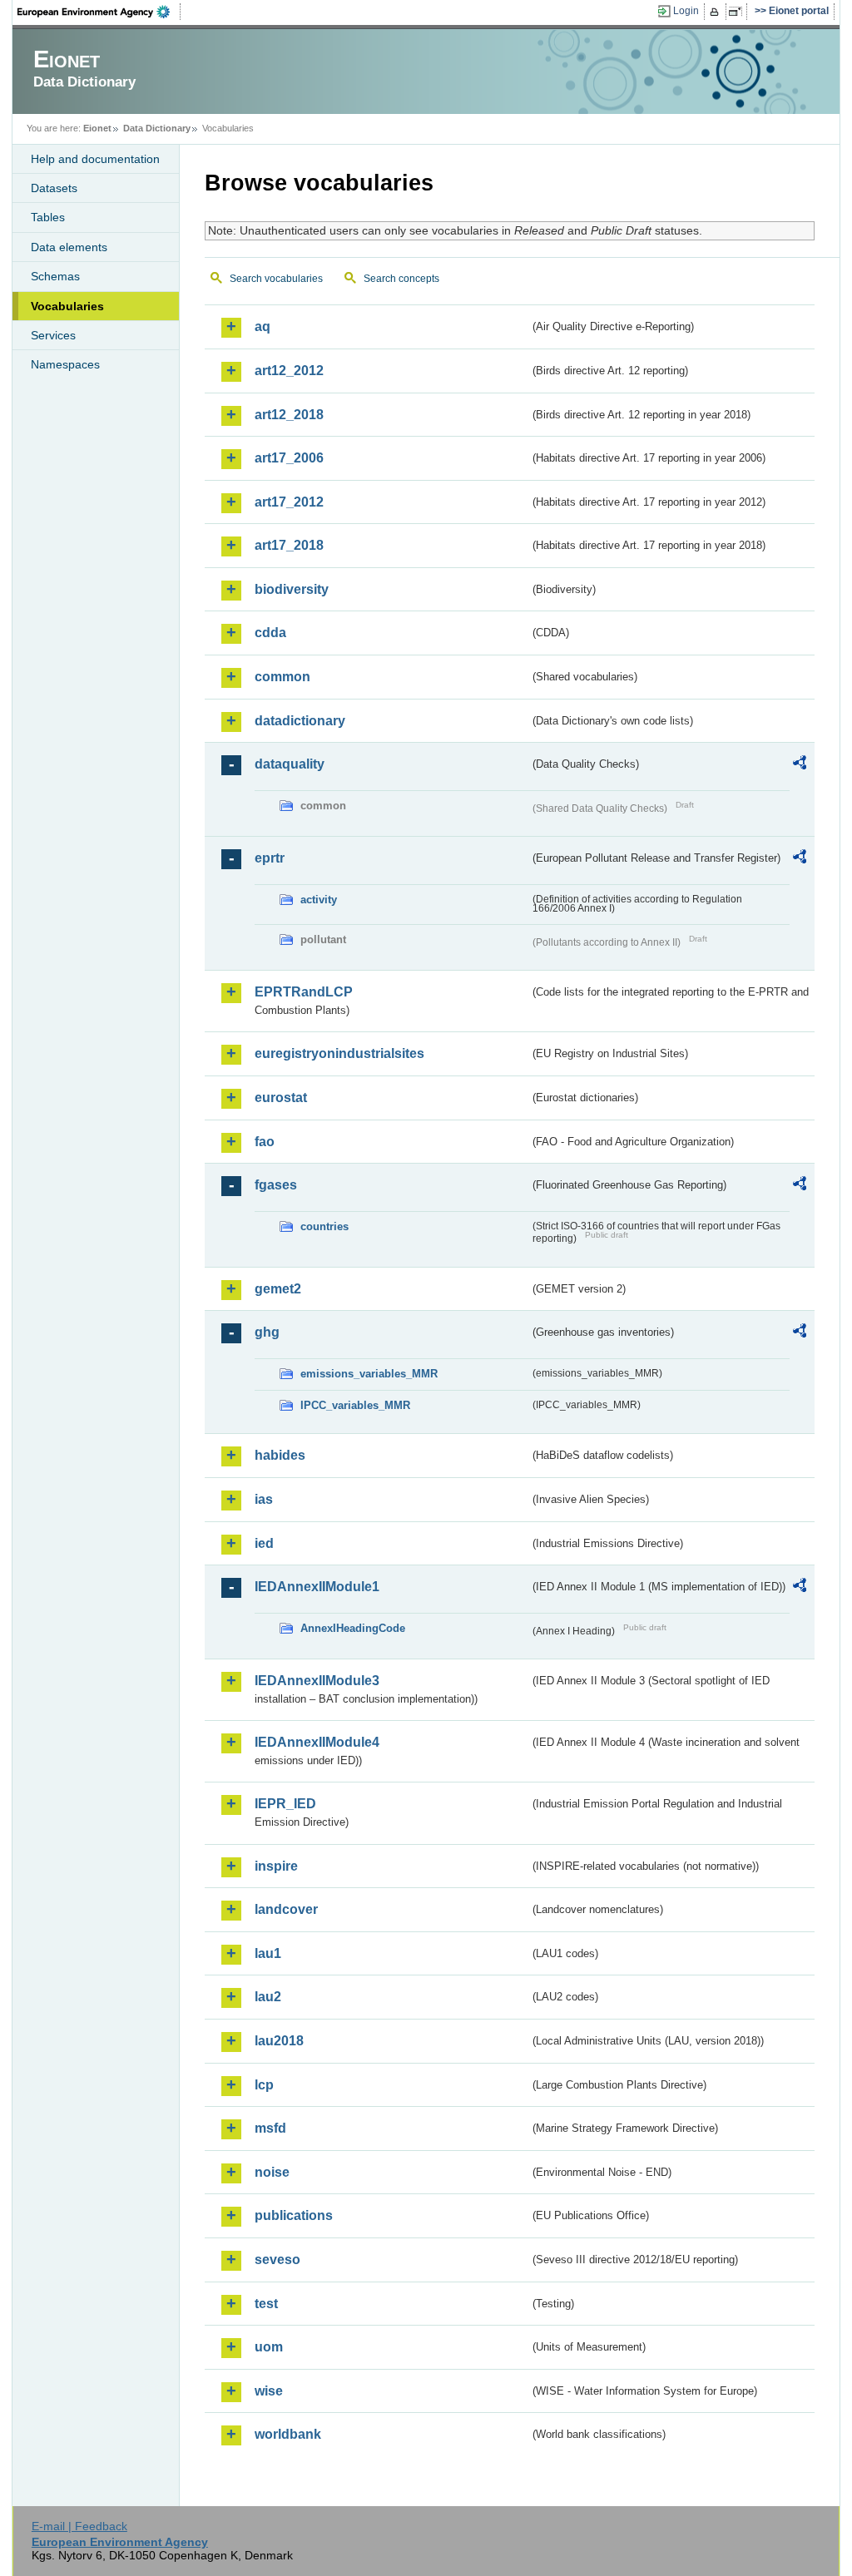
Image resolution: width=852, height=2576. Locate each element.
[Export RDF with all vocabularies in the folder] (800, 765)
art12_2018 (289, 415)
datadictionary (300, 721)
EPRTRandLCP (304, 992)
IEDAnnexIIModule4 (317, 1742)
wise (269, 2391)
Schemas (55, 276)
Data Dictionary (157, 128)
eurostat (281, 1098)
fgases (276, 1185)
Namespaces (65, 364)
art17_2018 (289, 545)
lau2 (268, 1997)
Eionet (97, 128)
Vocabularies (67, 306)
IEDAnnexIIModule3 (317, 1681)
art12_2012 (289, 371)
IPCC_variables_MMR (355, 1405)
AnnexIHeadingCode (353, 1628)
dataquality (290, 764)
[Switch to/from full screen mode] (738, 12)
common (282, 677)
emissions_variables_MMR (369, 1374)
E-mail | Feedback (79, 2526)
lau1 (268, 1953)
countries (324, 1226)
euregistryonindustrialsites (339, 1053)
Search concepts (401, 279)
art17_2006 (289, 458)
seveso (277, 2260)
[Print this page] (717, 12)
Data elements (69, 247)
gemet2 (278, 1289)
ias (264, 1499)
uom (269, 2347)
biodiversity (292, 589)
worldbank (288, 2434)
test (266, 2304)
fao (265, 1142)
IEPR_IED (285, 1804)
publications (294, 2215)
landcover (286, 1909)
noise (272, 2172)
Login (686, 11)
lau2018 (279, 2041)
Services (53, 335)
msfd (270, 2128)
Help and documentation (95, 159)
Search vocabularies (276, 279)
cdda (270, 633)
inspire (276, 1866)
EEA (99, 12)
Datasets (54, 188)
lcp (264, 2085)
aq (263, 326)
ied (264, 1543)
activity (319, 900)
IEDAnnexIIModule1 (317, 1587)
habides (280, 1455)
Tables (48, 217)
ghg (267, 1332)
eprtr (270, 858)
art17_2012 (289, 502)
